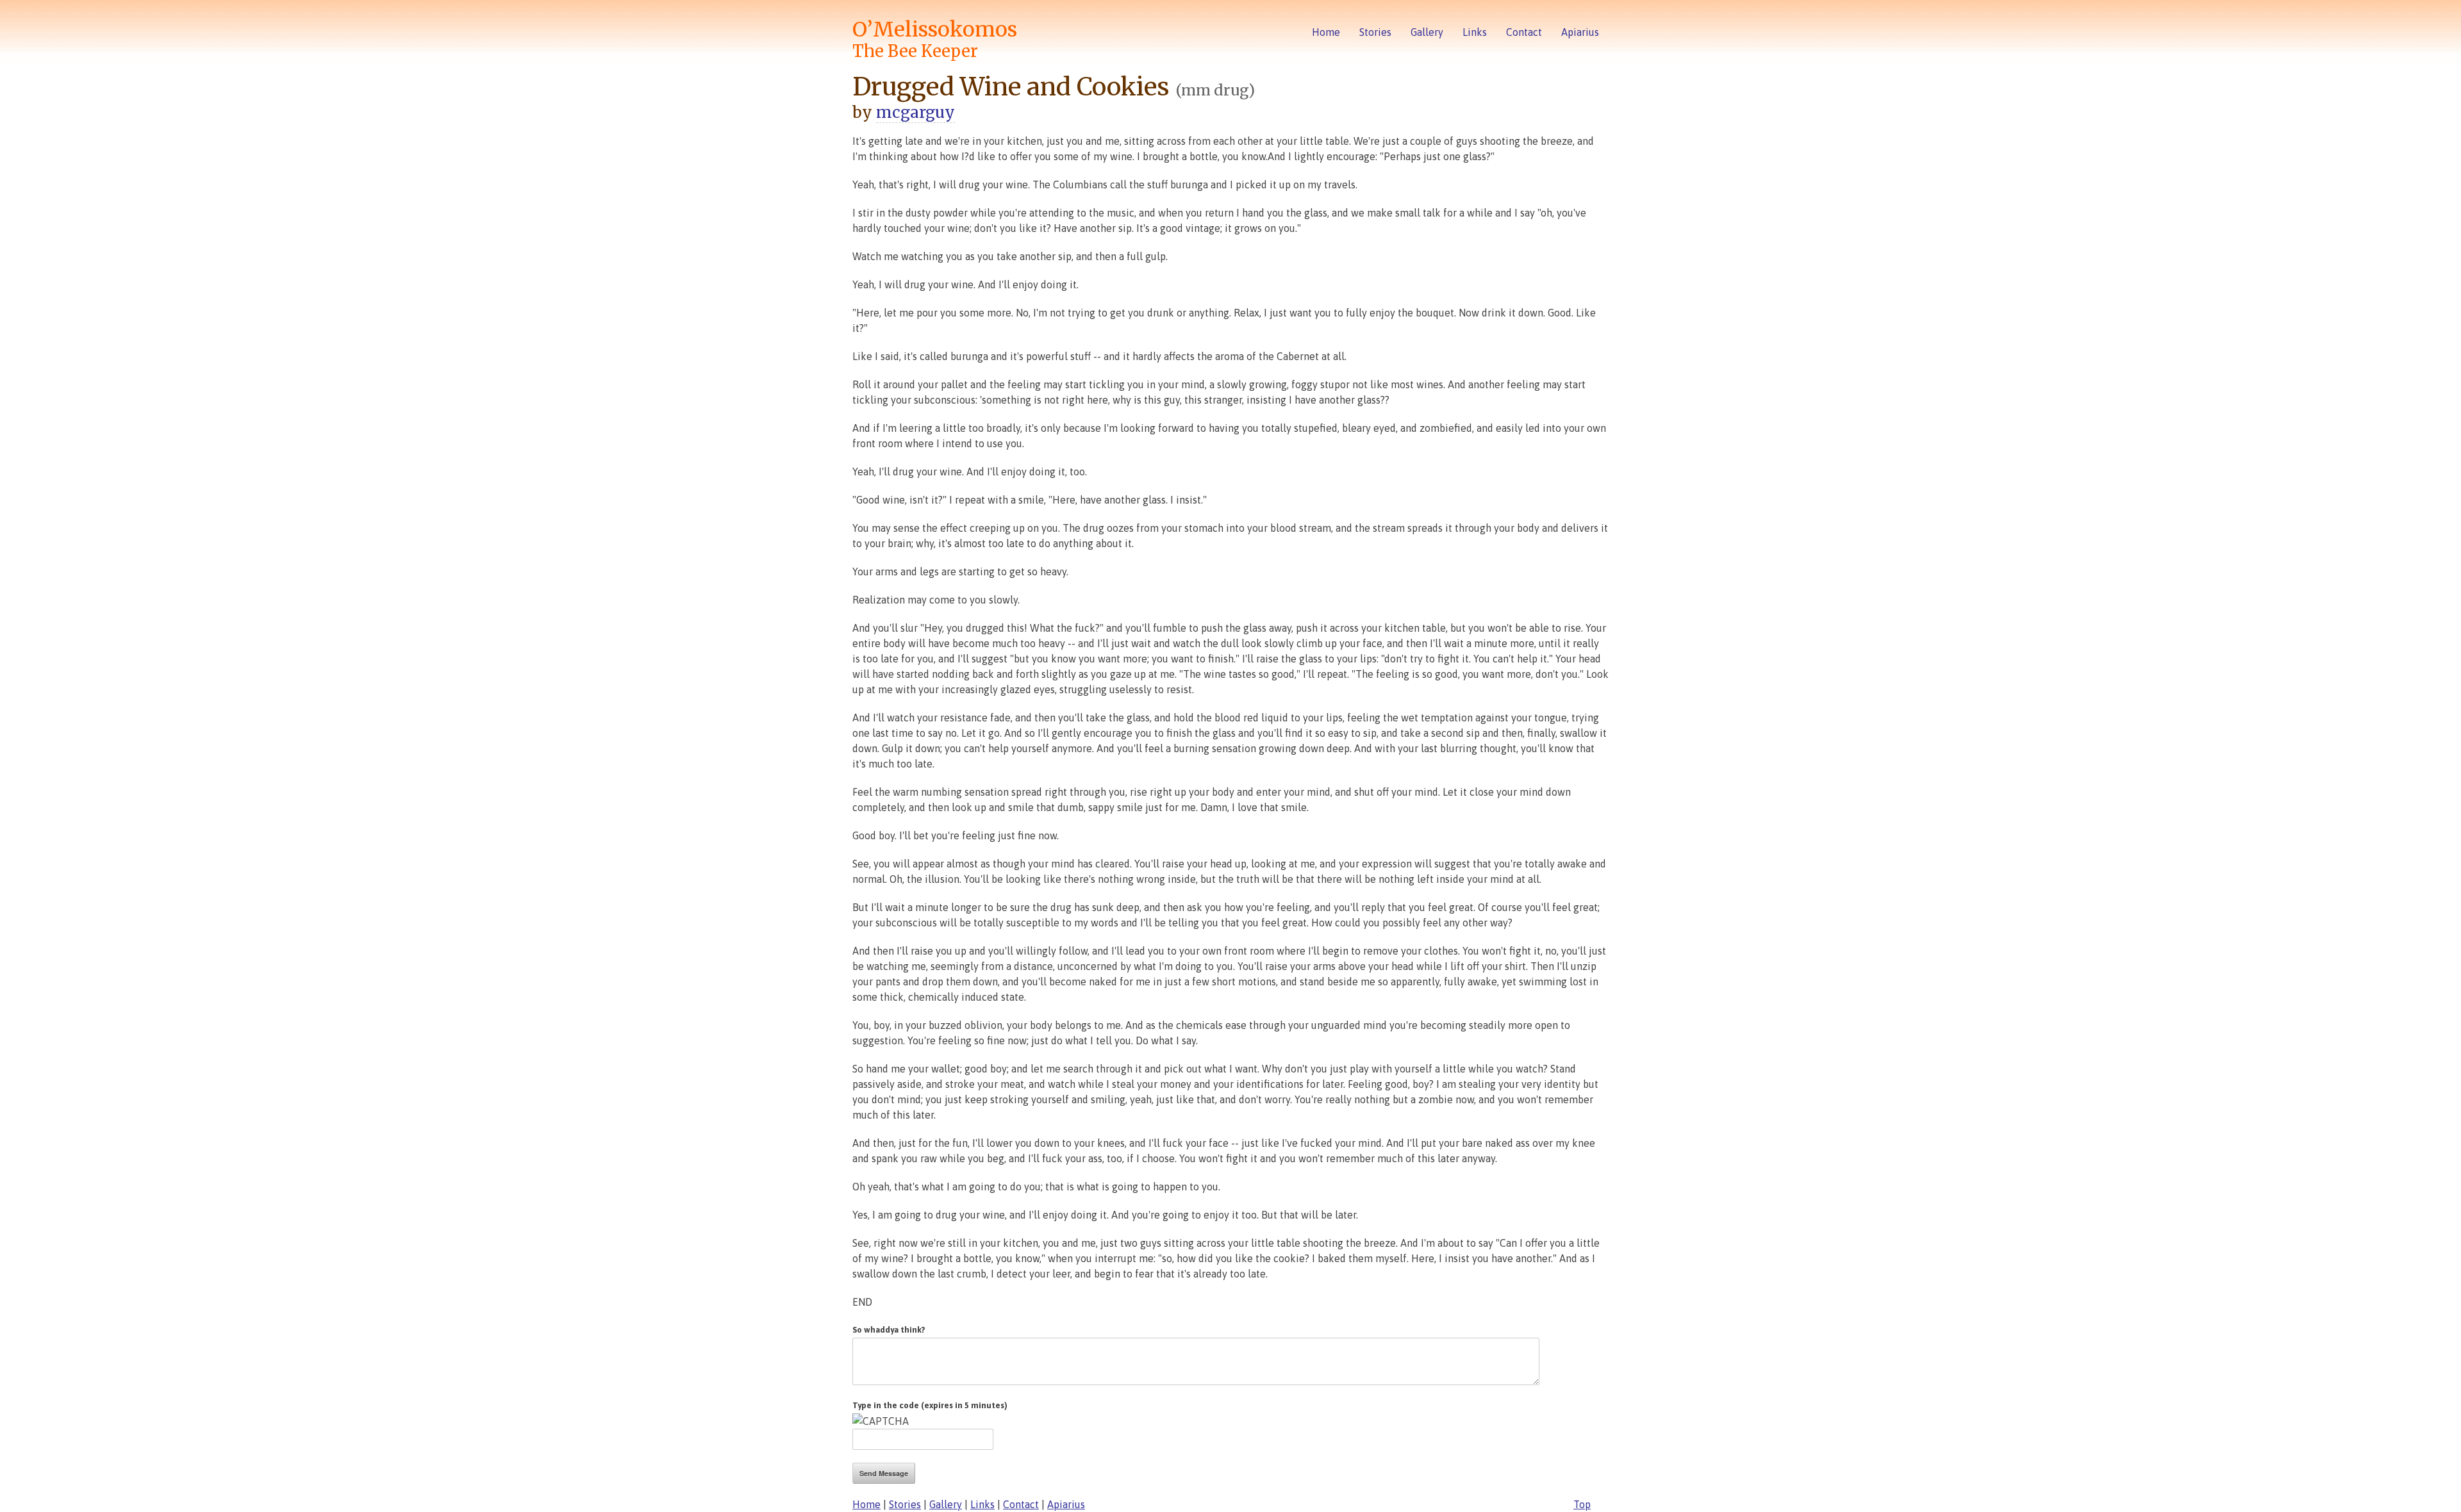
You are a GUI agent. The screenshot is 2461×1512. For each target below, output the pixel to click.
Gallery (1427, 32)
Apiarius (1580, 32)
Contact (1524, 32)
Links (1475, 32)
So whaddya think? (889, 1330)
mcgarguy (916, 112)
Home (1326, 32)
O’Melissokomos (935, 39)
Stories (1375, 32)
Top (1582, 1504)
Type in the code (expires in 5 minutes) (930, 1405)
